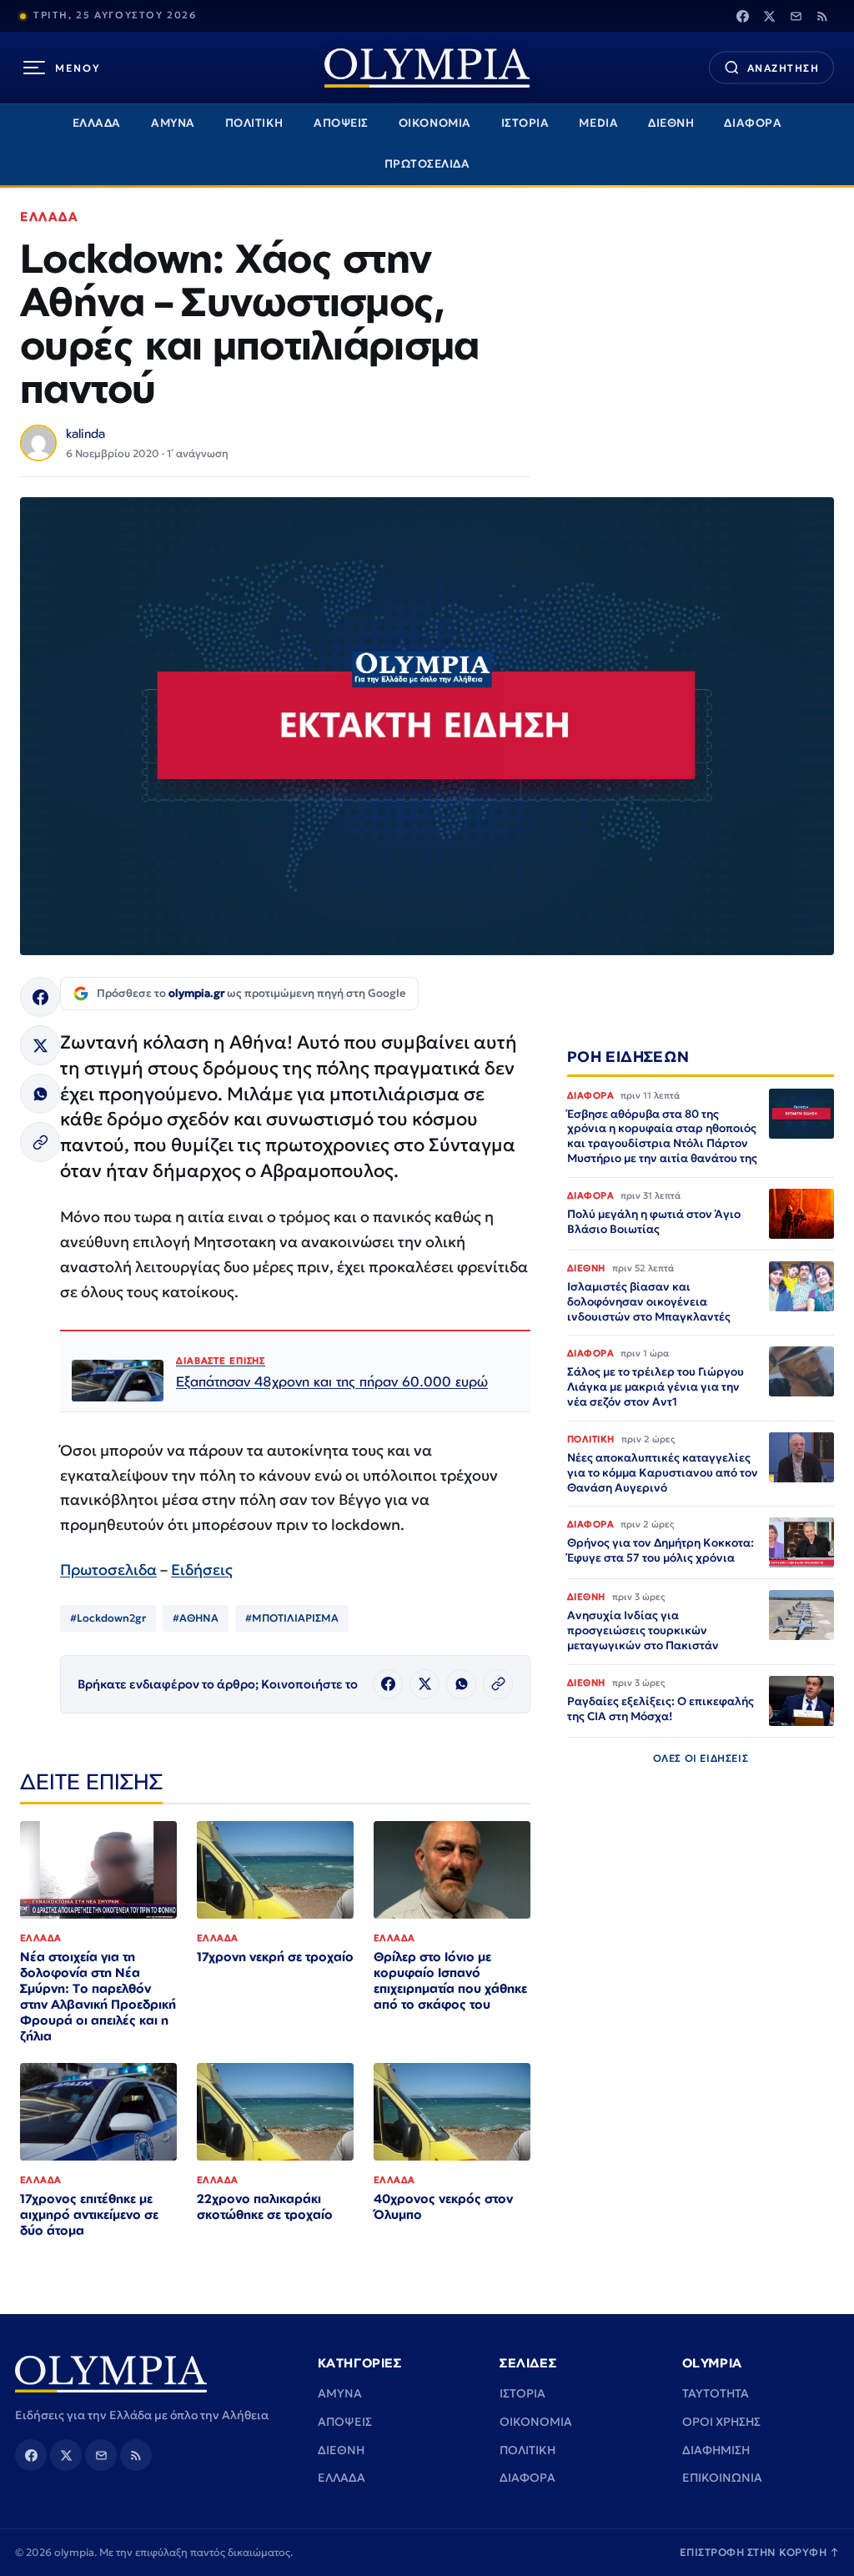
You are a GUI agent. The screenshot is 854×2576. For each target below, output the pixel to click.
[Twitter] (769, 16)
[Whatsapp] (40, 1094)
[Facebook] (742, 16)
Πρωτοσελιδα (108, 1570)
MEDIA (598, 123)
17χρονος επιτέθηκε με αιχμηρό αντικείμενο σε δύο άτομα (89, 2214)
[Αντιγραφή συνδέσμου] (40, 1142)
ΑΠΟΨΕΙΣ (341, 123)
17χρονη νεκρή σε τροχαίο (275, 1957)
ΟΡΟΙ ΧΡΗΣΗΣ (721, 2422)
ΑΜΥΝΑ (173, 123)
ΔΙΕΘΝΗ (671, 123)
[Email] (796, 16)
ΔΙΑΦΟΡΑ (753, 123)
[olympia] (427, 68)
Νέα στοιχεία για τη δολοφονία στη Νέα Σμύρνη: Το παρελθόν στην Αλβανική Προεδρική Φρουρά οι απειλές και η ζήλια (98, 1996)
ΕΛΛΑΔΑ (97, 123)
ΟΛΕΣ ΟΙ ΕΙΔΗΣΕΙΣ (701, 1758)
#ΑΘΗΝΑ (196, 1618)
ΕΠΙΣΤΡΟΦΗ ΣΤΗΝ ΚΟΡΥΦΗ (760, 2552)
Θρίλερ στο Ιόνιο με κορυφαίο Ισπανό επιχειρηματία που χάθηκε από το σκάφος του (450, 1980)
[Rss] (822, 16)
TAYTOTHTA (716, 2393)
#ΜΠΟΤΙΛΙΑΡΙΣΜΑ (292, 1618)
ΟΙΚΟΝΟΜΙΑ (435, 123)
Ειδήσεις (202, 1570)
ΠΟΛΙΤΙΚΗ (254, 123)
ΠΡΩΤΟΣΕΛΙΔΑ (427, 164)
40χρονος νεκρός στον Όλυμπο (443, 2206)
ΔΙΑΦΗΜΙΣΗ (716, 2450)
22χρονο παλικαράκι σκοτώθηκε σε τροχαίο (265, 2206)
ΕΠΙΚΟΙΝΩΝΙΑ (722, 2478)
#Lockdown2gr (108, 1618)
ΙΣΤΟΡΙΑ (525, 123)
